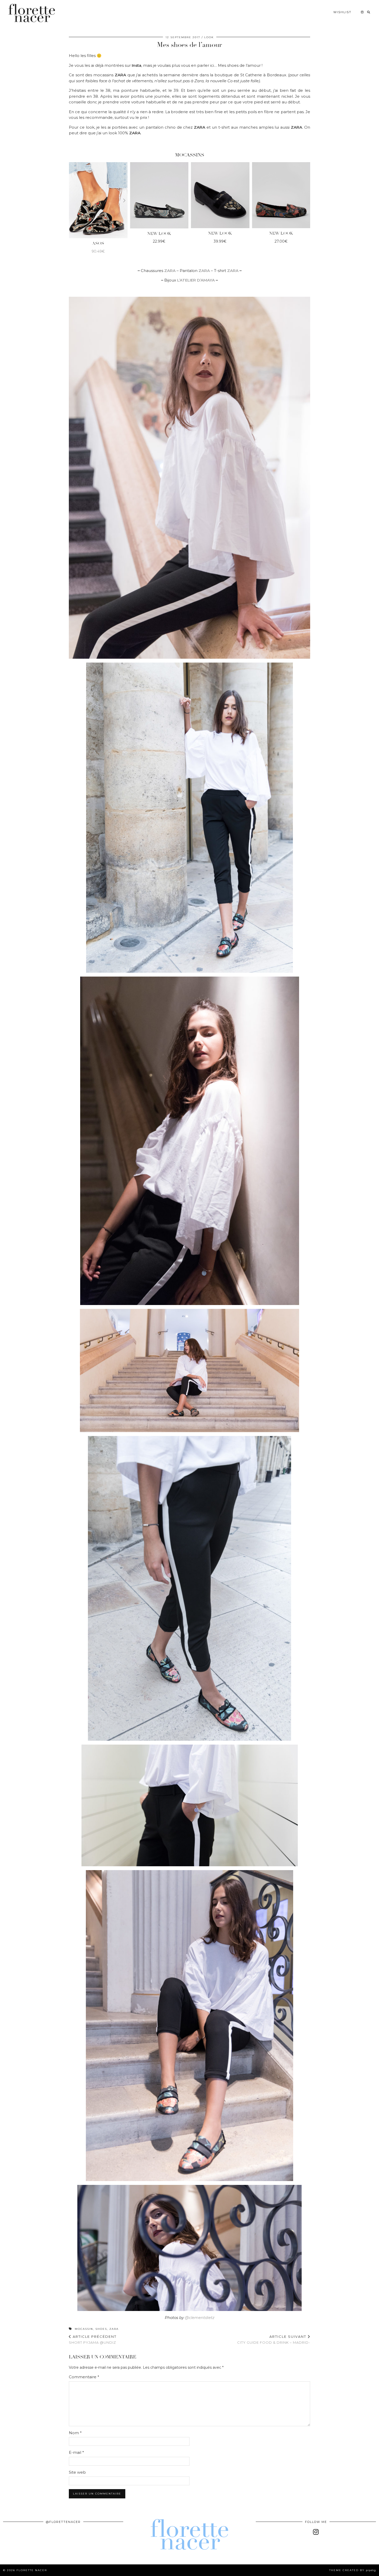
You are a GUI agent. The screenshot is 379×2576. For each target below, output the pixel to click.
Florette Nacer (32, 2570)
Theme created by (353, 2570)
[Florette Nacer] (32, 13)
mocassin (84, 2329)
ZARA (233, 271)
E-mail (76, 2452)
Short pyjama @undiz (93, 2339)
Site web (77, 2472)
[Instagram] (362, 12)
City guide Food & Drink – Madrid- (274, 2339)
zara (114, 2329)
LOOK (209, 37)
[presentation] (63, 208)
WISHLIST (342, 12)
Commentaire (84, 2377)
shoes (101, 2329)
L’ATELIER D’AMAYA (196, 280)
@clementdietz (200, 2318)
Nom (75, 2433)
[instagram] (316, 2532)
